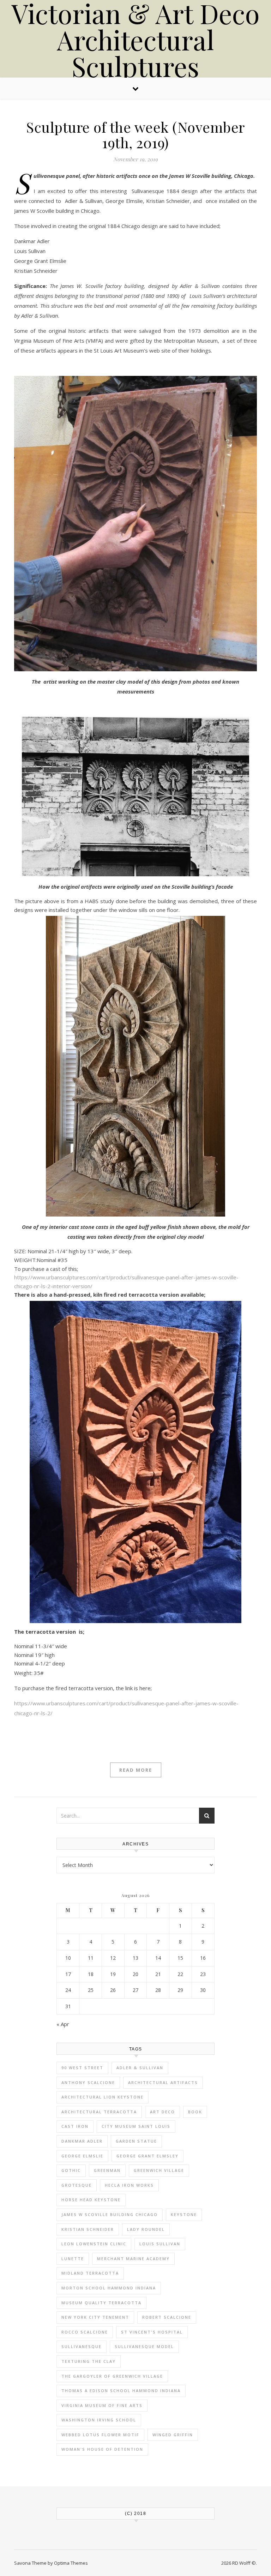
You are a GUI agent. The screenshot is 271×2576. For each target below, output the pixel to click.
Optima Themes (71, 2563)
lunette (73, 2259)
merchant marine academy (133, 2259)
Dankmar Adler (82, 2141)
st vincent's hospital (152, 2332)
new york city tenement (95, 2317)
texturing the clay (89, 2361)
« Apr (63, 2024)
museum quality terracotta (101, 2303)
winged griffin (173, 2435)
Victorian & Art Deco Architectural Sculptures (135, 40)
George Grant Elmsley (147, 2156)
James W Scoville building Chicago (110, 2214)
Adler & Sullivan (140, 2068)
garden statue (136, 2141)
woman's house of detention (102, 2449)
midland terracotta (90, 2273)
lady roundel (146, 2229)
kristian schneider (88, 2229)
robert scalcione (167, 2317)
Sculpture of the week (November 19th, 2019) (135, 135)
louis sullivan (160, 2244)
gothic (71, 2170)
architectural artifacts (163, 2082)
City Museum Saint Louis (136, 2126)
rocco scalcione (85, 2332)
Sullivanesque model (144, 2346)
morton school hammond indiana (109, 2288)
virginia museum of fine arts (102, 2405)
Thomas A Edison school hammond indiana (121, 2391)
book (195, 2112)
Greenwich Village (159, 2170)
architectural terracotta (99, 2112)
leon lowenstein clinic (94, 2244)
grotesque (77, 2185)
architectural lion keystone (103, 2097)
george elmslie (82, 2156)
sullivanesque (82, 2346)
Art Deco (162, 2112)
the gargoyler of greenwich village (112, 2376)
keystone (184, 2214)
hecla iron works (129, 2185)
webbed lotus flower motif (100, 2435)
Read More (136, 1770)
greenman (107, 2170)
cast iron (75, 2126)
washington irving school (99, 2420)
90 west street (82, 2068)
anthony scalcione (88, 2082)
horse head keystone (91, 2200)
